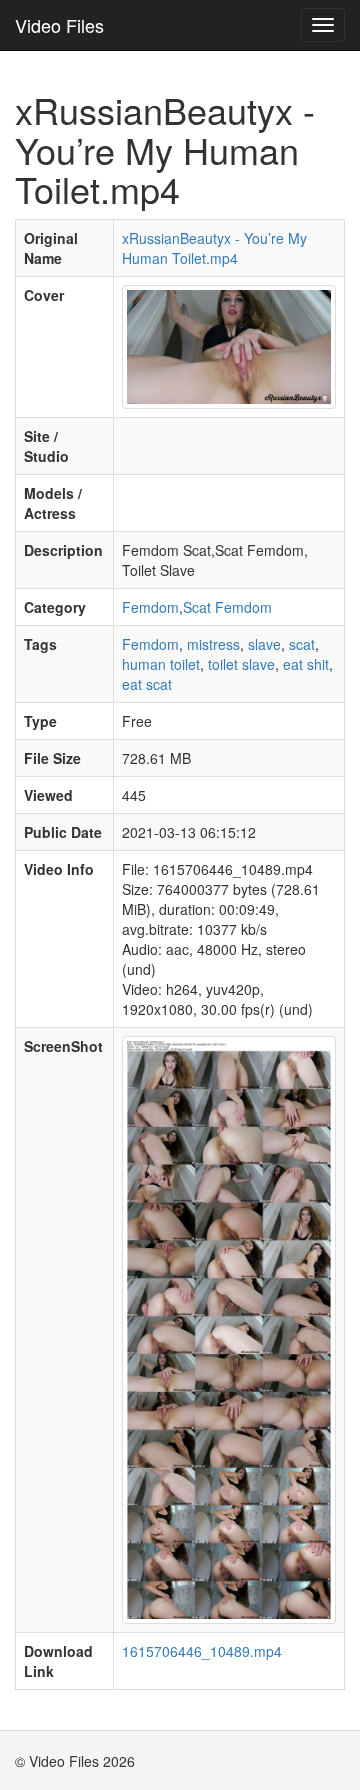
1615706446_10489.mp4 (202, 1651)
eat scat (147, 684)
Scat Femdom (227, 607)
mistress (213, 644)
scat (302, 644)
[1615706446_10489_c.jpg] (229, 345)
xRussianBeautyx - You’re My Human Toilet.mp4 (214, 248)
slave (264, 644)
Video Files (59, 25)
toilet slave (241, 664)
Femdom (150, 607)
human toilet (161, 664)
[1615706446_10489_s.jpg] (229, 1328)
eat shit (306, 664)
